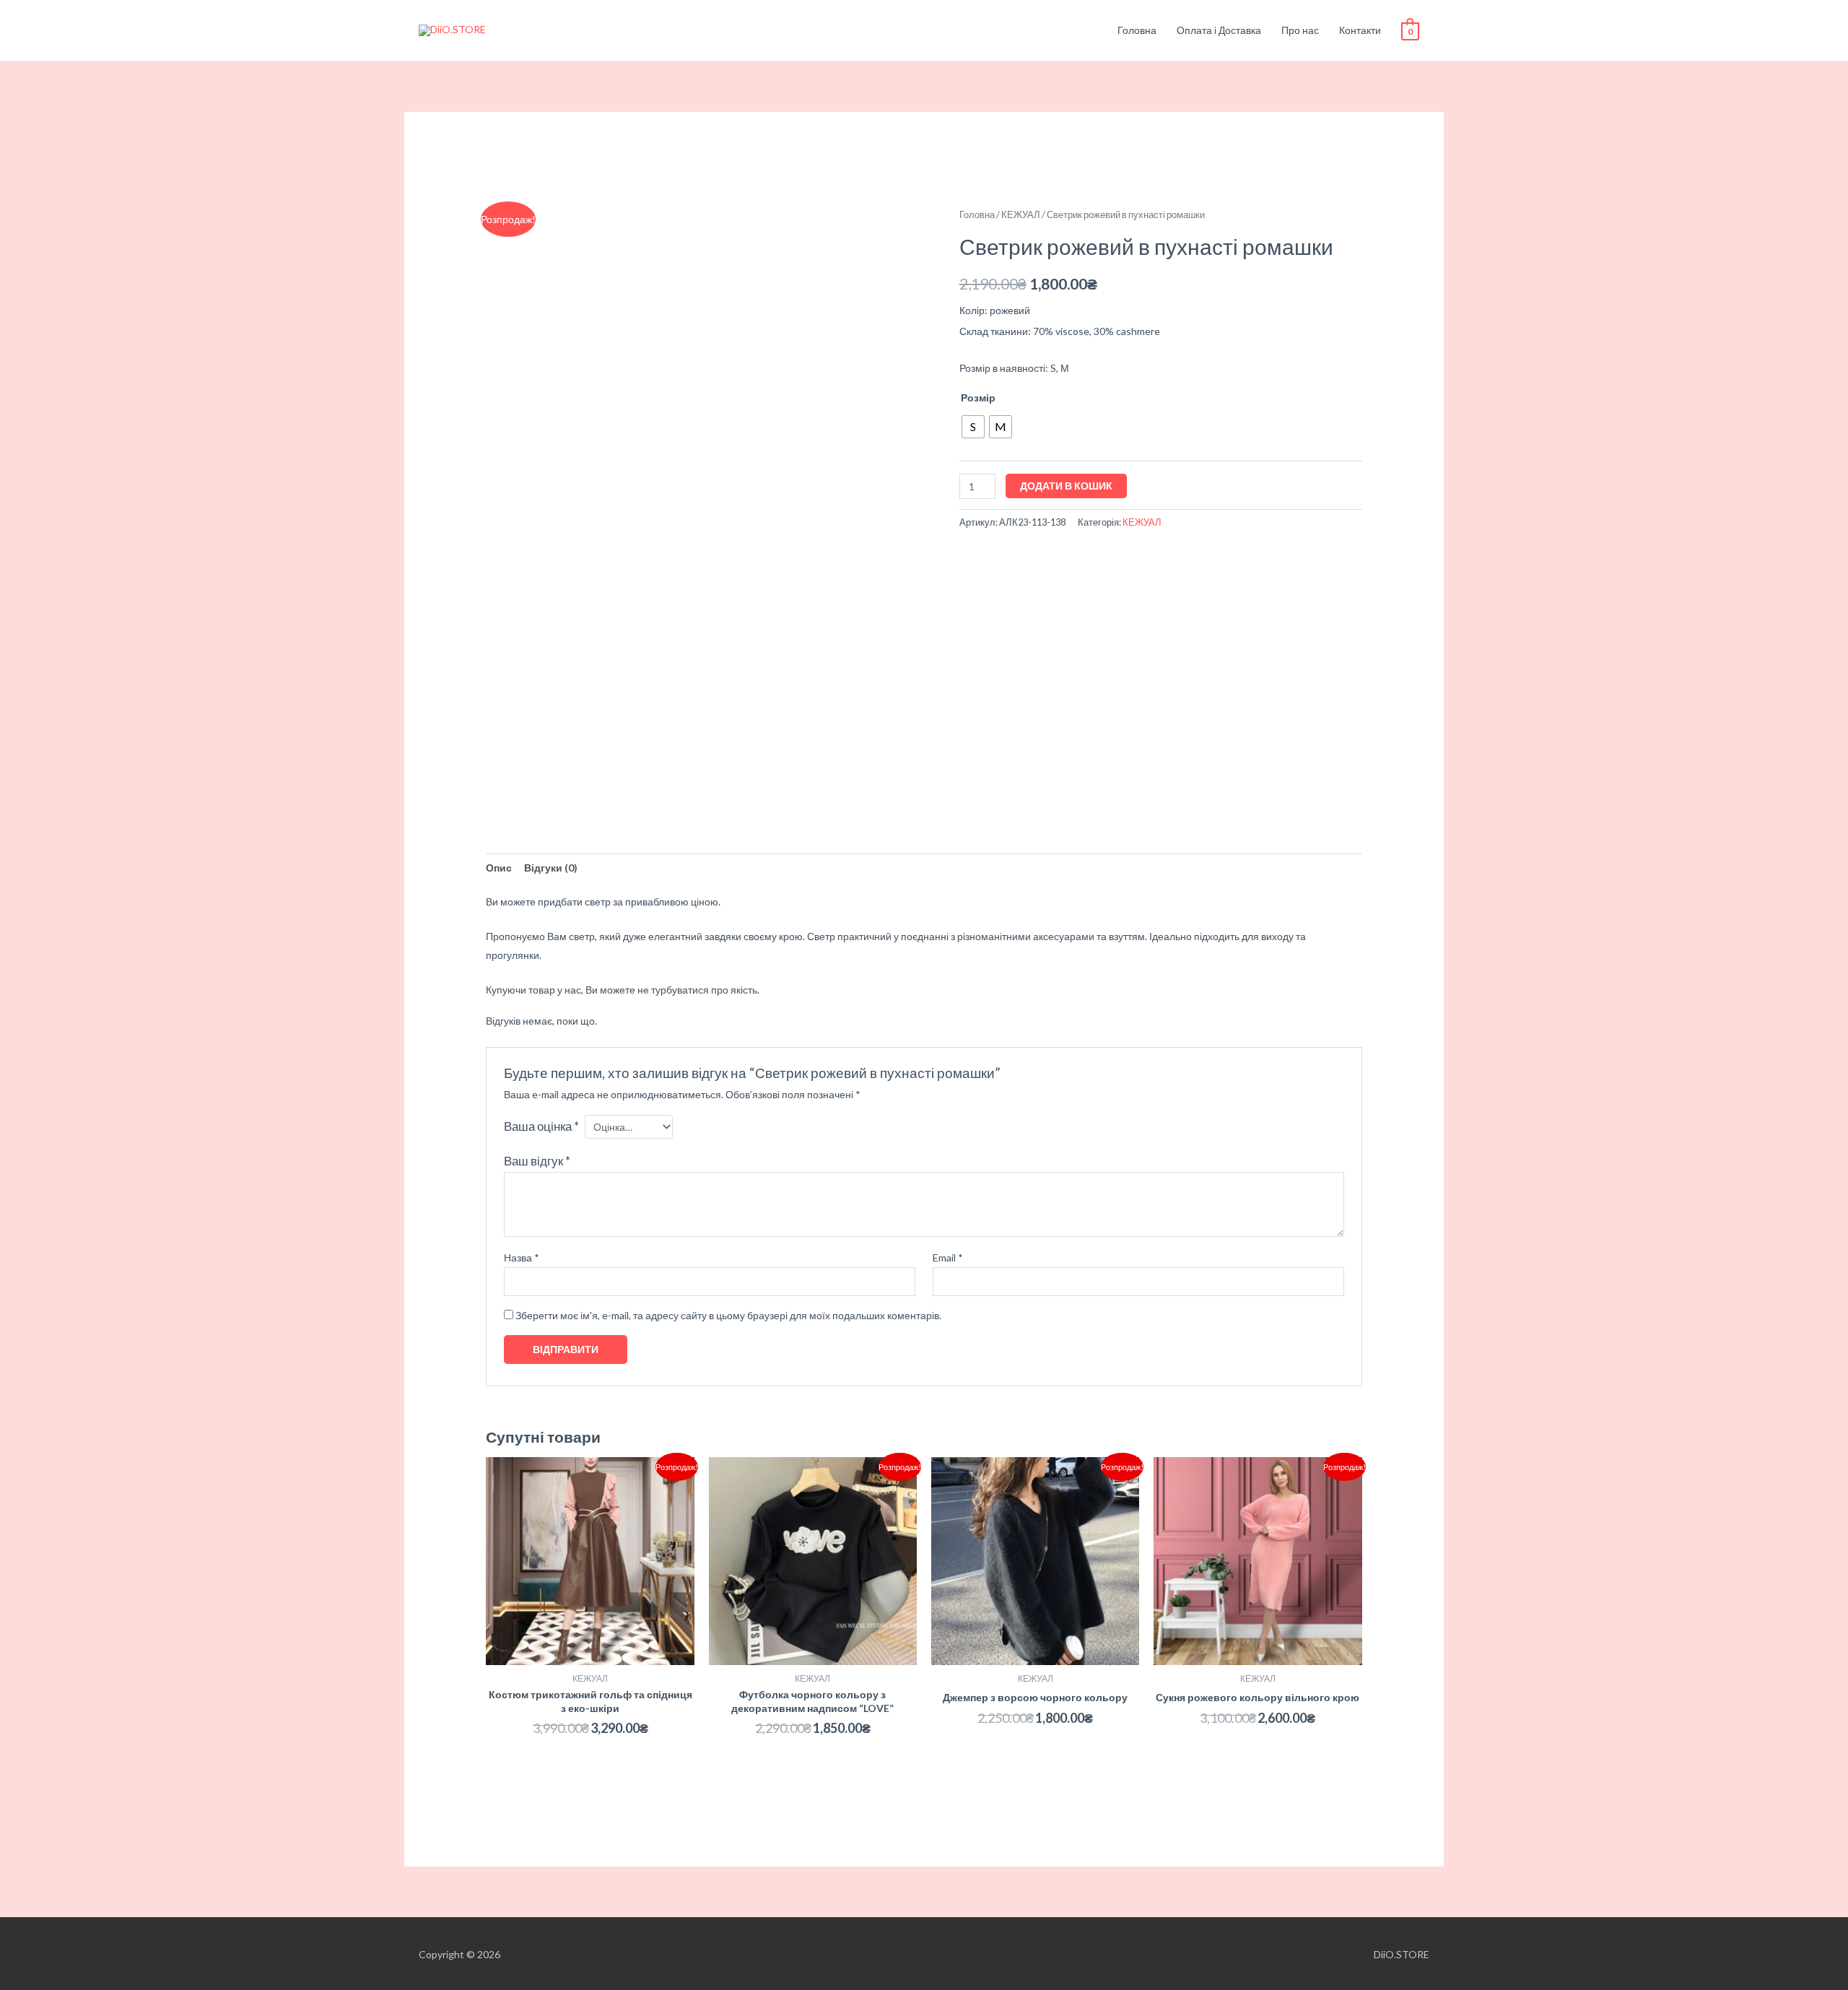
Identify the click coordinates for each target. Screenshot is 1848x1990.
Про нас (1300, 30)
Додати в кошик (1066, 486)
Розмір (978, 397)
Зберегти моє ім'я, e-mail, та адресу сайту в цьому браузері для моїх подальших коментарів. (728, 1315)
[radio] (973, 427)
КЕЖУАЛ (1021, 214)
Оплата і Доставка (1219, 30)
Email (948, 1257)
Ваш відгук (537, 1161)
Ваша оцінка (541, 1126)
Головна (1137, 30)
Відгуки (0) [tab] (551, 868)
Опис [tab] (499, 868)
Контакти (1360, 30)
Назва (522, 1257)
